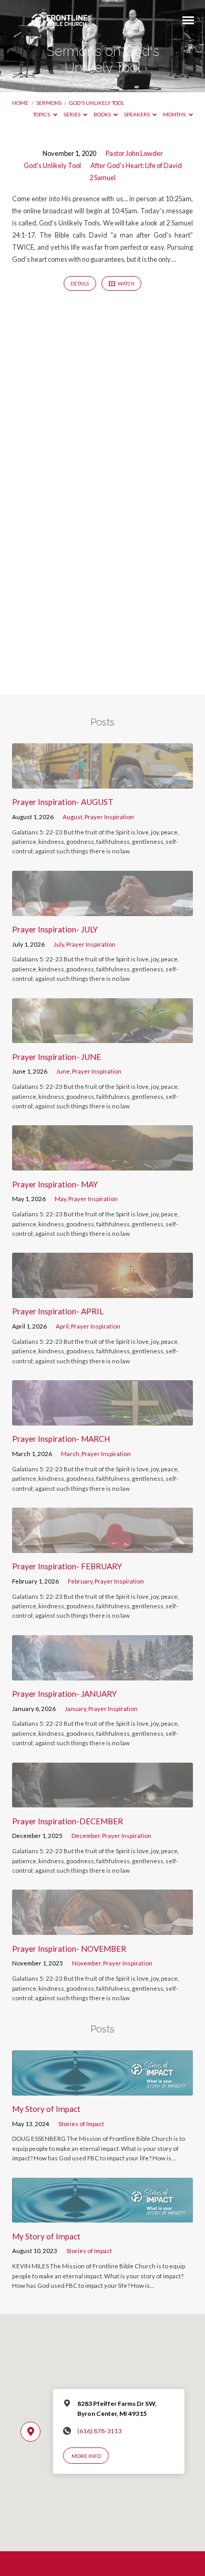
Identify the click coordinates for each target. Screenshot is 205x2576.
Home (20, 103)
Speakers (137, 114)
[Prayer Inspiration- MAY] (102, 1164)
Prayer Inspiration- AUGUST (63, 802)
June (63, 1071)
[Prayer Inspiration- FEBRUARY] (102, 1547)
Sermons (49, 103)
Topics (42, 114)
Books (103, 114)
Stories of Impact (81, 2124)
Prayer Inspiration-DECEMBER (68, 1821)
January (75, 1709)
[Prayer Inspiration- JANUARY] (102, 1674)
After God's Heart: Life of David (136, 165)
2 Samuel (102, 178)
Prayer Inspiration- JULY (55, 929)
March (70, 1454)
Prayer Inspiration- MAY (55, 1184)
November (86, 1963)
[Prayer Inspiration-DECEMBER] (102, 1801)
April (62, 1326)
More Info (86, 2456)
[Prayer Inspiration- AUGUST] (102, 782)
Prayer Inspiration (109, 817)
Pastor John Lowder (134, 153)
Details (80, 284)
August (73, 817)
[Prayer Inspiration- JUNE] (102, 1037)
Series (73, 114)
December (86, 1836)
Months (175, 114)
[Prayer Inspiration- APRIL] (102, 1292)
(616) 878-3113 (99, 2431)
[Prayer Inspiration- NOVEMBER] (102, 1929)
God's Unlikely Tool (96, 103)
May (60, 1199)
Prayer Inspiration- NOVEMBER (69, 1949)
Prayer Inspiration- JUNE (57, 1057)
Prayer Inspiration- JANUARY (64, 1694)
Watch (126, 284)
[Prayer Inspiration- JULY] (102, 910)
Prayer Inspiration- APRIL (58, 1311)
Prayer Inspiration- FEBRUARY (67, 1566)
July (59, 944)
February (80, 1581)
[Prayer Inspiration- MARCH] (102, 1419)
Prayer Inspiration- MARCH (61, 1439)
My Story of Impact (46, 2109)
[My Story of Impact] (102, 2089)
